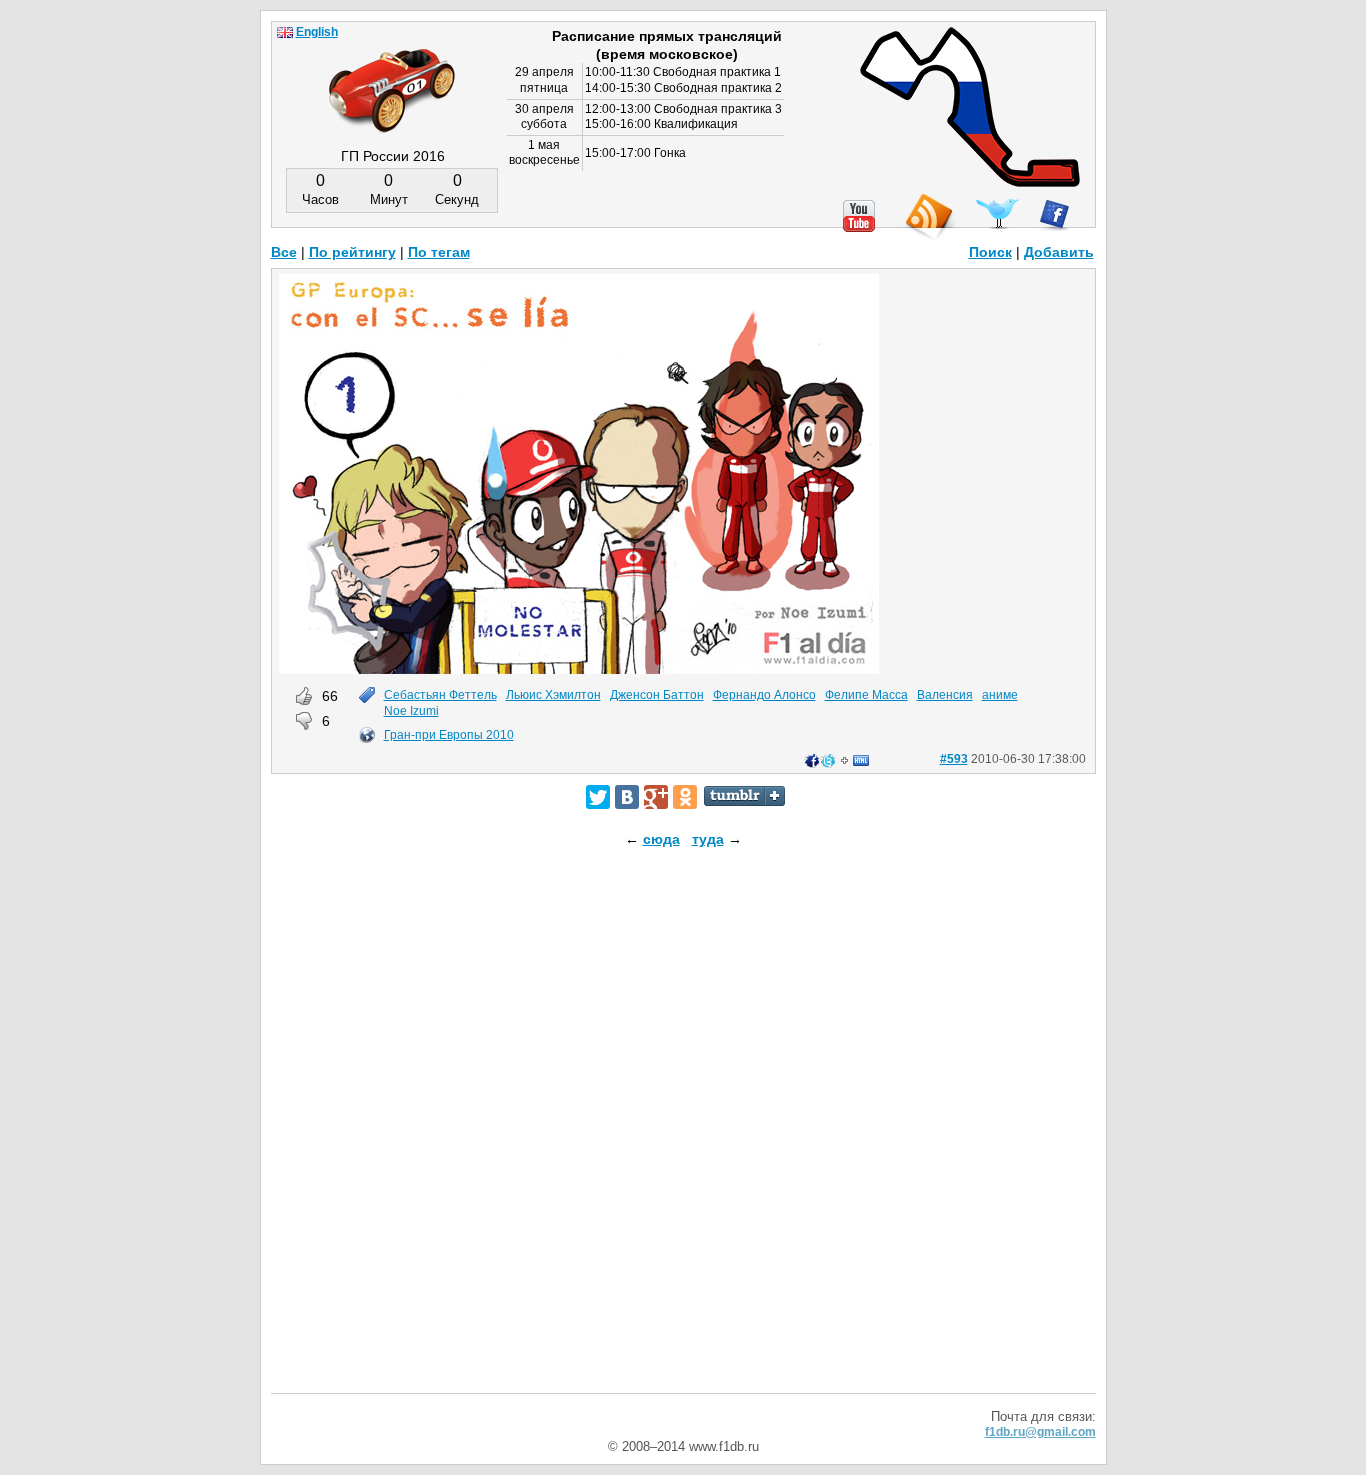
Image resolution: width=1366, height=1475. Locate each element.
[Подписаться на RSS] (928, 217)
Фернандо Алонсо (764, 695)
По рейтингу (352, 252)
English (317, 32)
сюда (661, 839)
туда (708, 839)
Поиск (990, 252)
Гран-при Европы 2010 (449, 735)
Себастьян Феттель (440, 695)
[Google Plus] (656, 797)
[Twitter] (598, 797)
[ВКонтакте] (627, 797)
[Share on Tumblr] (744, 796)
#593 (954, 759)
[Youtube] (859, 216)
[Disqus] (683, 1138)
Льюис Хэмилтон (553, 695)
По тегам (439, 252)
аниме (1000, 695)
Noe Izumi (411, 711)
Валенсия (945, 695)
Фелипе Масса (866, 695)
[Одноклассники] (685, 797)
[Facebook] (1054, 215)
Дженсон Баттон (657, 695)
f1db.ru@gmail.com (1040, 1432)
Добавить (1059, 252)
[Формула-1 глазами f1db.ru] (392, 74)
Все (284, 252)
